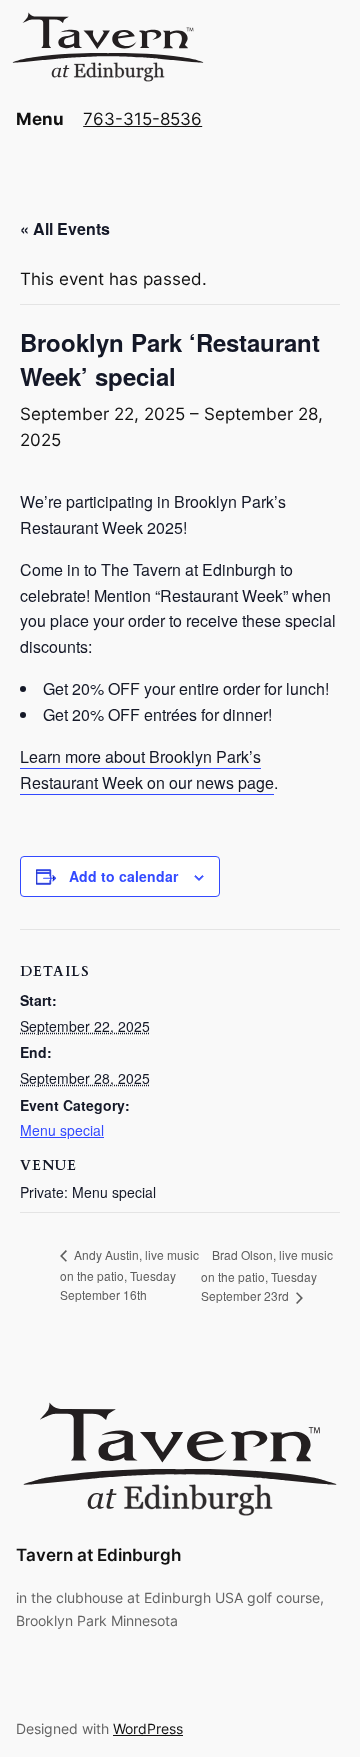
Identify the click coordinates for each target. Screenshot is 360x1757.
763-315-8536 (142, 119)
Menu (40, 119)
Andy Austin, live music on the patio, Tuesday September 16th (129, 1274)
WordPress (148, 1728)
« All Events (65, 228)
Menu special (62, 1130)
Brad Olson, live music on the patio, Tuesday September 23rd (267, 1275)
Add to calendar (123, 876)
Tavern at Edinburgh (98, 1555)
